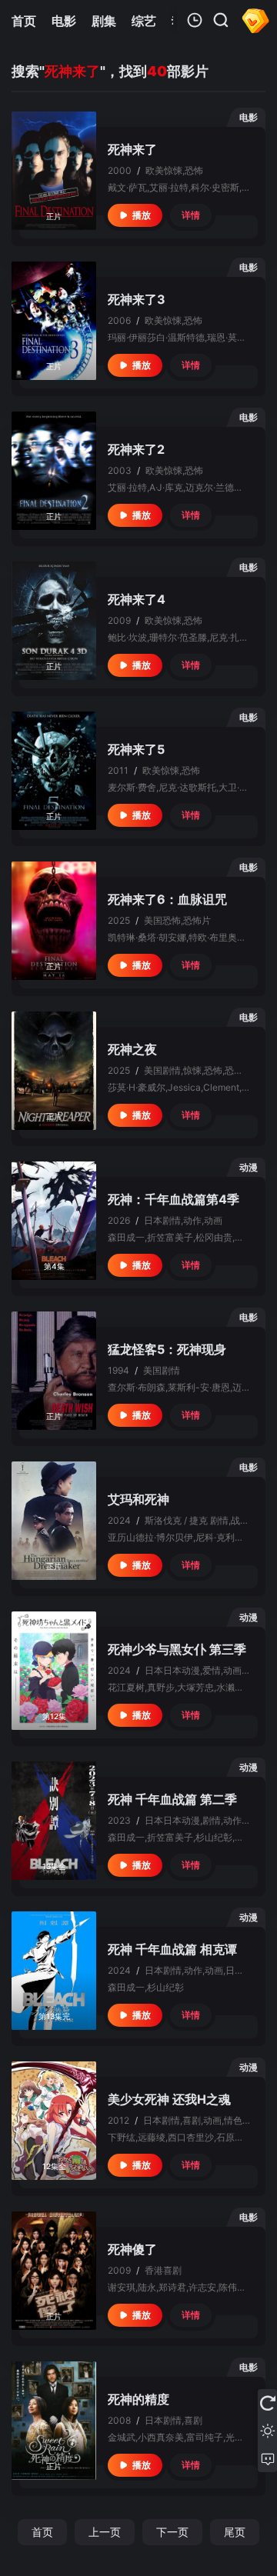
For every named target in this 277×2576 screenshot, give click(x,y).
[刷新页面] (267, 2403)
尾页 (235, 2532)
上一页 (105, 2532)
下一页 (172, 2532)
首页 (42, 2532)
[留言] (267, 2458)
